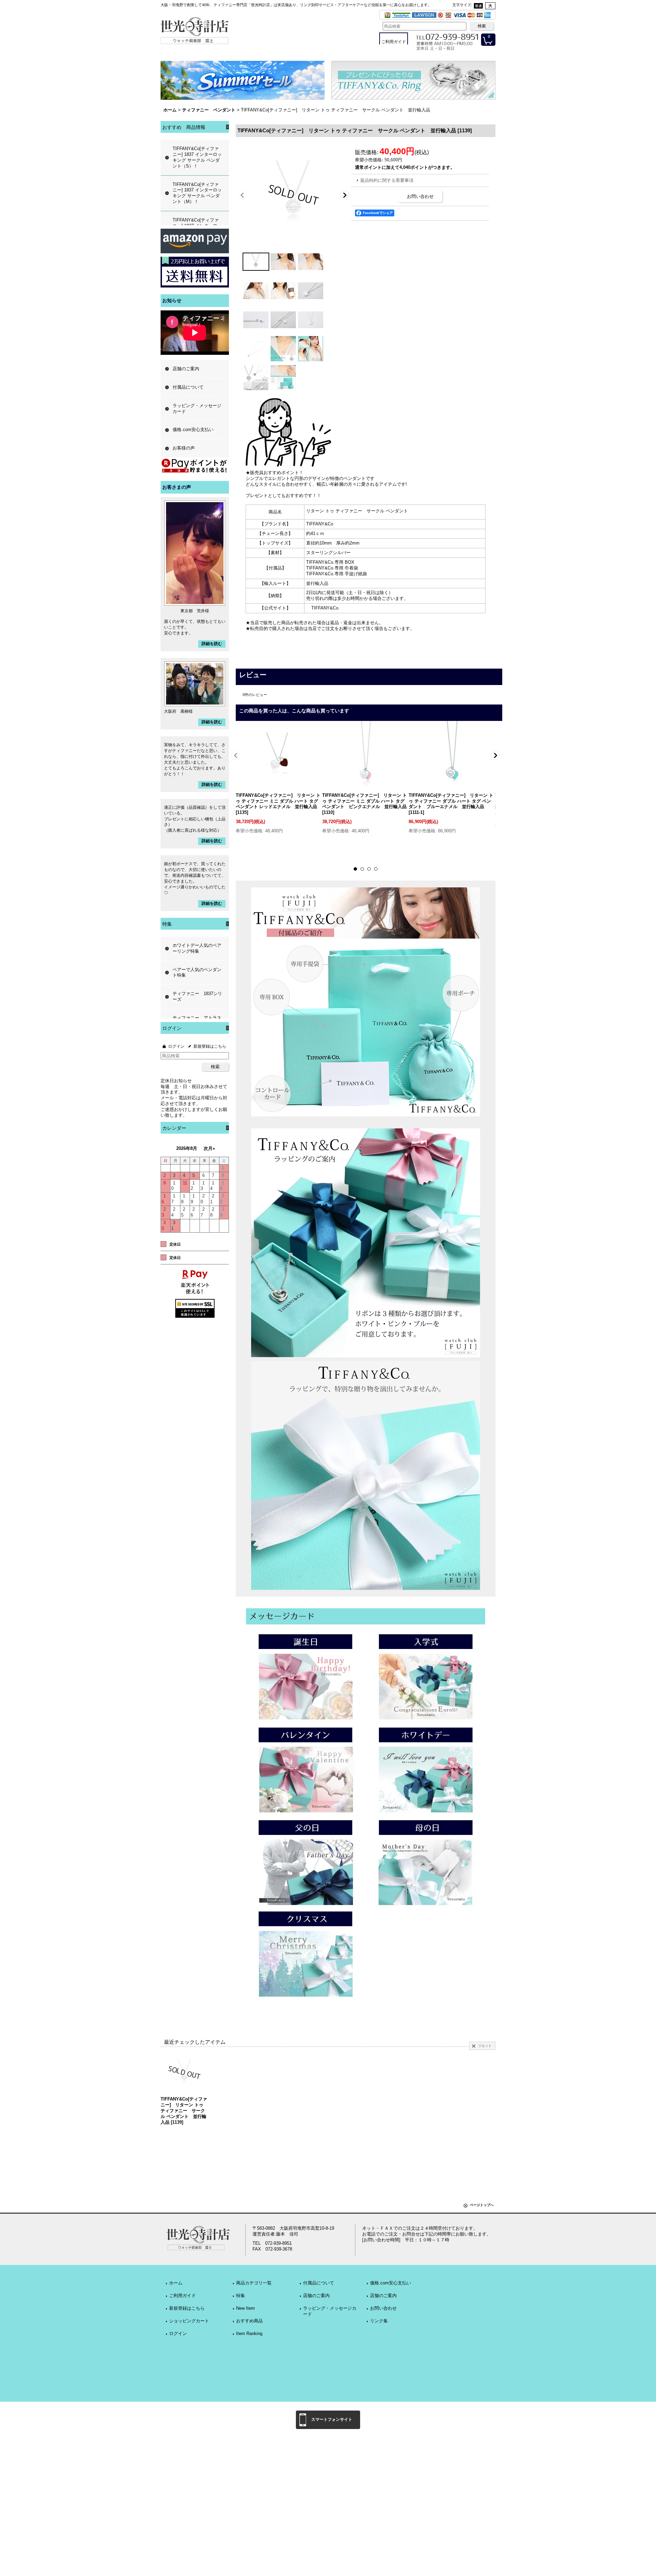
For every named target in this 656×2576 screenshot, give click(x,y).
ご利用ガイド (182, 2296)
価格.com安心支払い (193, 430)
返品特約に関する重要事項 (387, 180)
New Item (245, 2308)
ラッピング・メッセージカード (197, 408)
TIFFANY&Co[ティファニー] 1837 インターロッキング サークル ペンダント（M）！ (197, 193)
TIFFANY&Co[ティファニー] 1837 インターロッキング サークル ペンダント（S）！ (197, 157)
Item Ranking (249, 2333)
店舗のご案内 (186, 369)
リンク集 (379, 2321)
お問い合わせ (420, 196)
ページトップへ (482, 2205)
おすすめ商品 (249, 2321)
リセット (485, 2046)
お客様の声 (184, 448)
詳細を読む (212, 644)
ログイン (176, 1046)
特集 (241, 2296)
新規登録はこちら (210, 1046)
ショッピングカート (189, 2321)
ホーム (176, 2283)
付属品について (188, 387)
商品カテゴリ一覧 (254, 2283)
